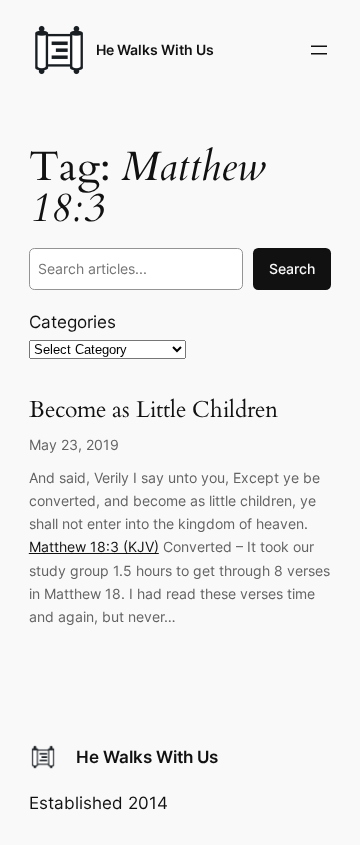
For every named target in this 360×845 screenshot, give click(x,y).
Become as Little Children (153, 410)
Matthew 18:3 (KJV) (94, 546)
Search (292, 268)
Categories (72, 322)
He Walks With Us (155, 49)
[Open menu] (319, 50)
